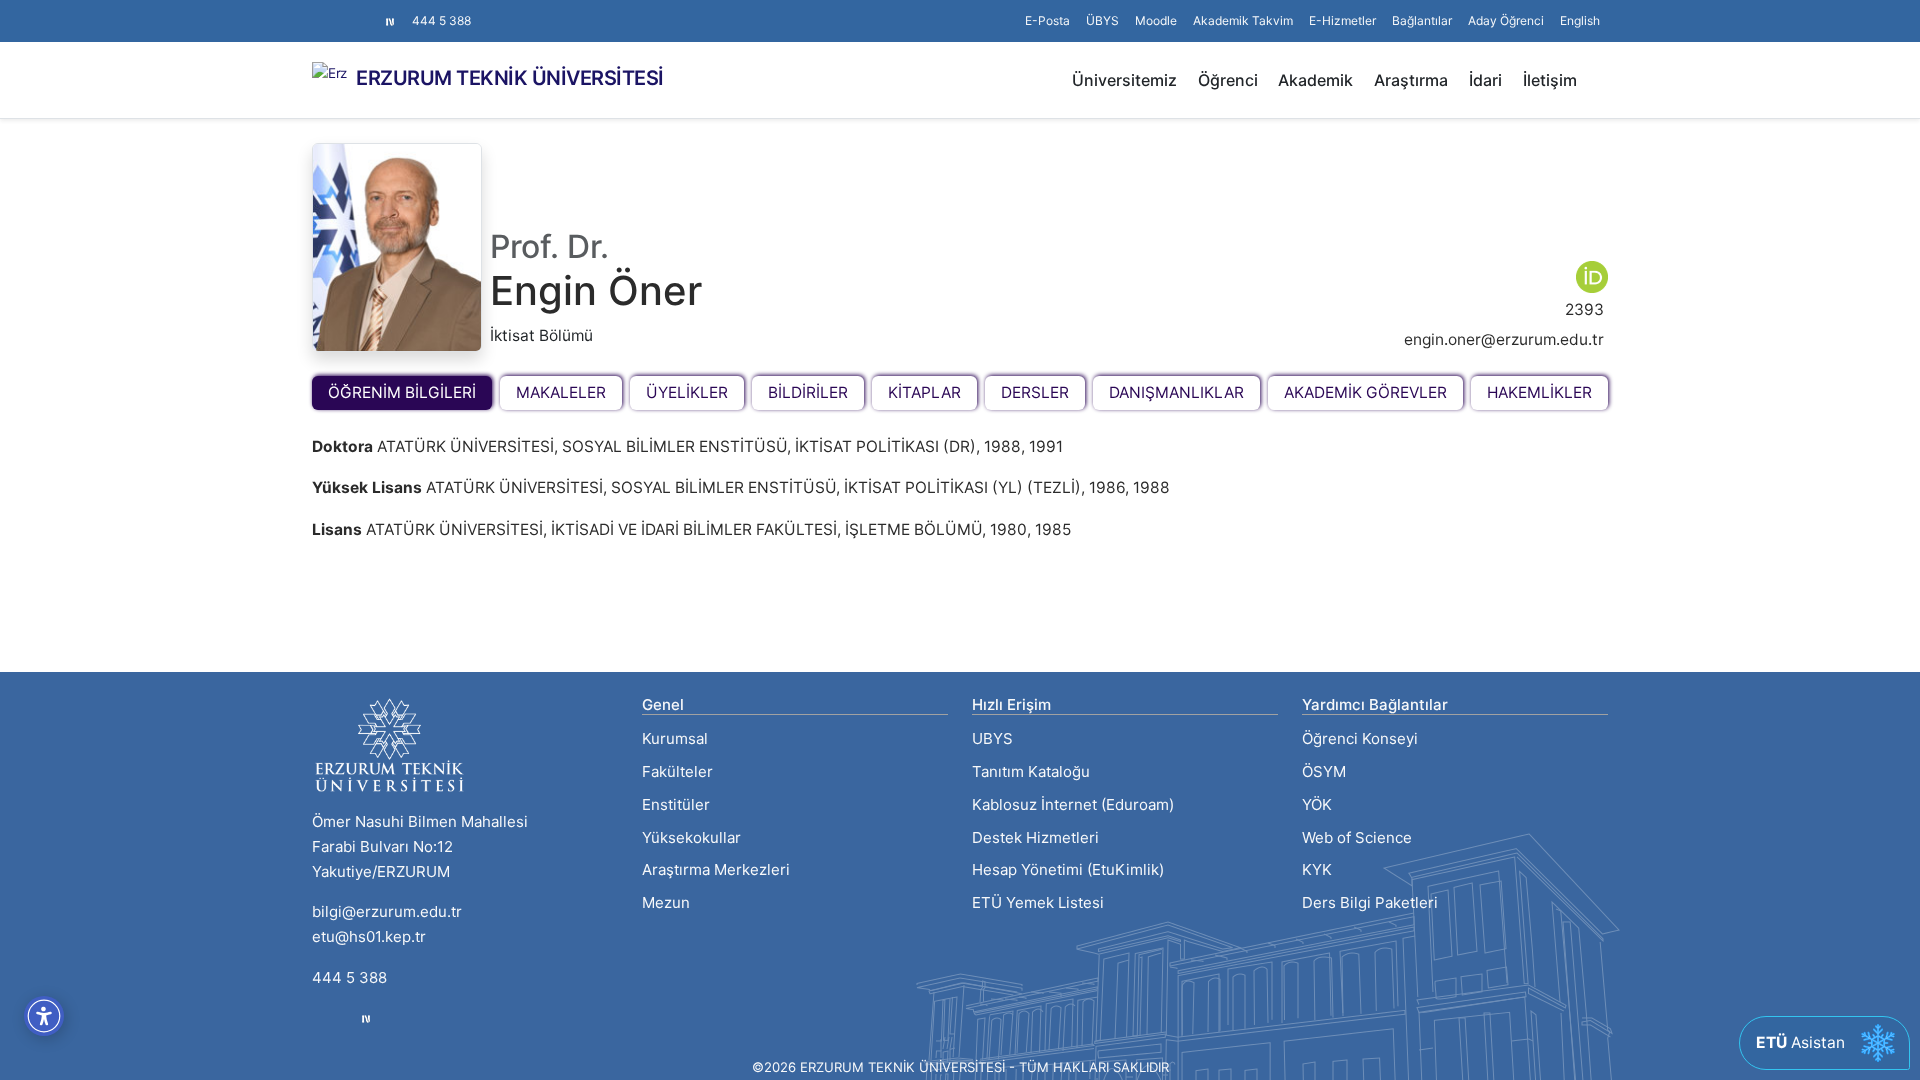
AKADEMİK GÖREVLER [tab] (1365, 392)
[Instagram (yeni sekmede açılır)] (320, 11)
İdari (1485, 80)
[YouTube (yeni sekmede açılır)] (368, 11)
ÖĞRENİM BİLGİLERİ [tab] (402, 392)
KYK (1317, 869)
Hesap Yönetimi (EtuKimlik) (1068, 869)
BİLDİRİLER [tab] (808, 392)
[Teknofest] (366, 1018)
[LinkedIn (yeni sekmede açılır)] (352, 11)
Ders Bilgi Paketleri (1370, 902)
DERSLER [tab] (1035, 392)
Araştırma (1411, 80)
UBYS (992, 738)
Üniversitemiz (1124, 80)
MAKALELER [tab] (561, 392)
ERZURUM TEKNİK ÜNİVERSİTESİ (510, 78)
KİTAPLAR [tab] (924, 392)
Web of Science (1357, 837)
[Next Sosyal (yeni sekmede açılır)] (390, 21)
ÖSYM (1324, 771)
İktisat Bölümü (541, 335)
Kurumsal (675, 738)
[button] (1422, 21)
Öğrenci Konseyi (1360, 738)
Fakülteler (677, 771)
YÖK (1317, 804)
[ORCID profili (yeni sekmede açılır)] (1592, 275)
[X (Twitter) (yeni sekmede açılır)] (336, 11)
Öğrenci (1228, 80)
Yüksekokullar (691, 837)
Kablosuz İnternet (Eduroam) (1073, 804)
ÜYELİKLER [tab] (687, 392)
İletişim (1550, 80)
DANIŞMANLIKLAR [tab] (1176, 392)
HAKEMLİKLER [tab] (1539, 392)
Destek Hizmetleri (1035, 837)
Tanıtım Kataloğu (1031, 771)
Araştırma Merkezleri (716, 869)
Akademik (1315, 80)
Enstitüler (676, 804)
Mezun (666, 902)
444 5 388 (441, 20)
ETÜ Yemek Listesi (1038, 902)
